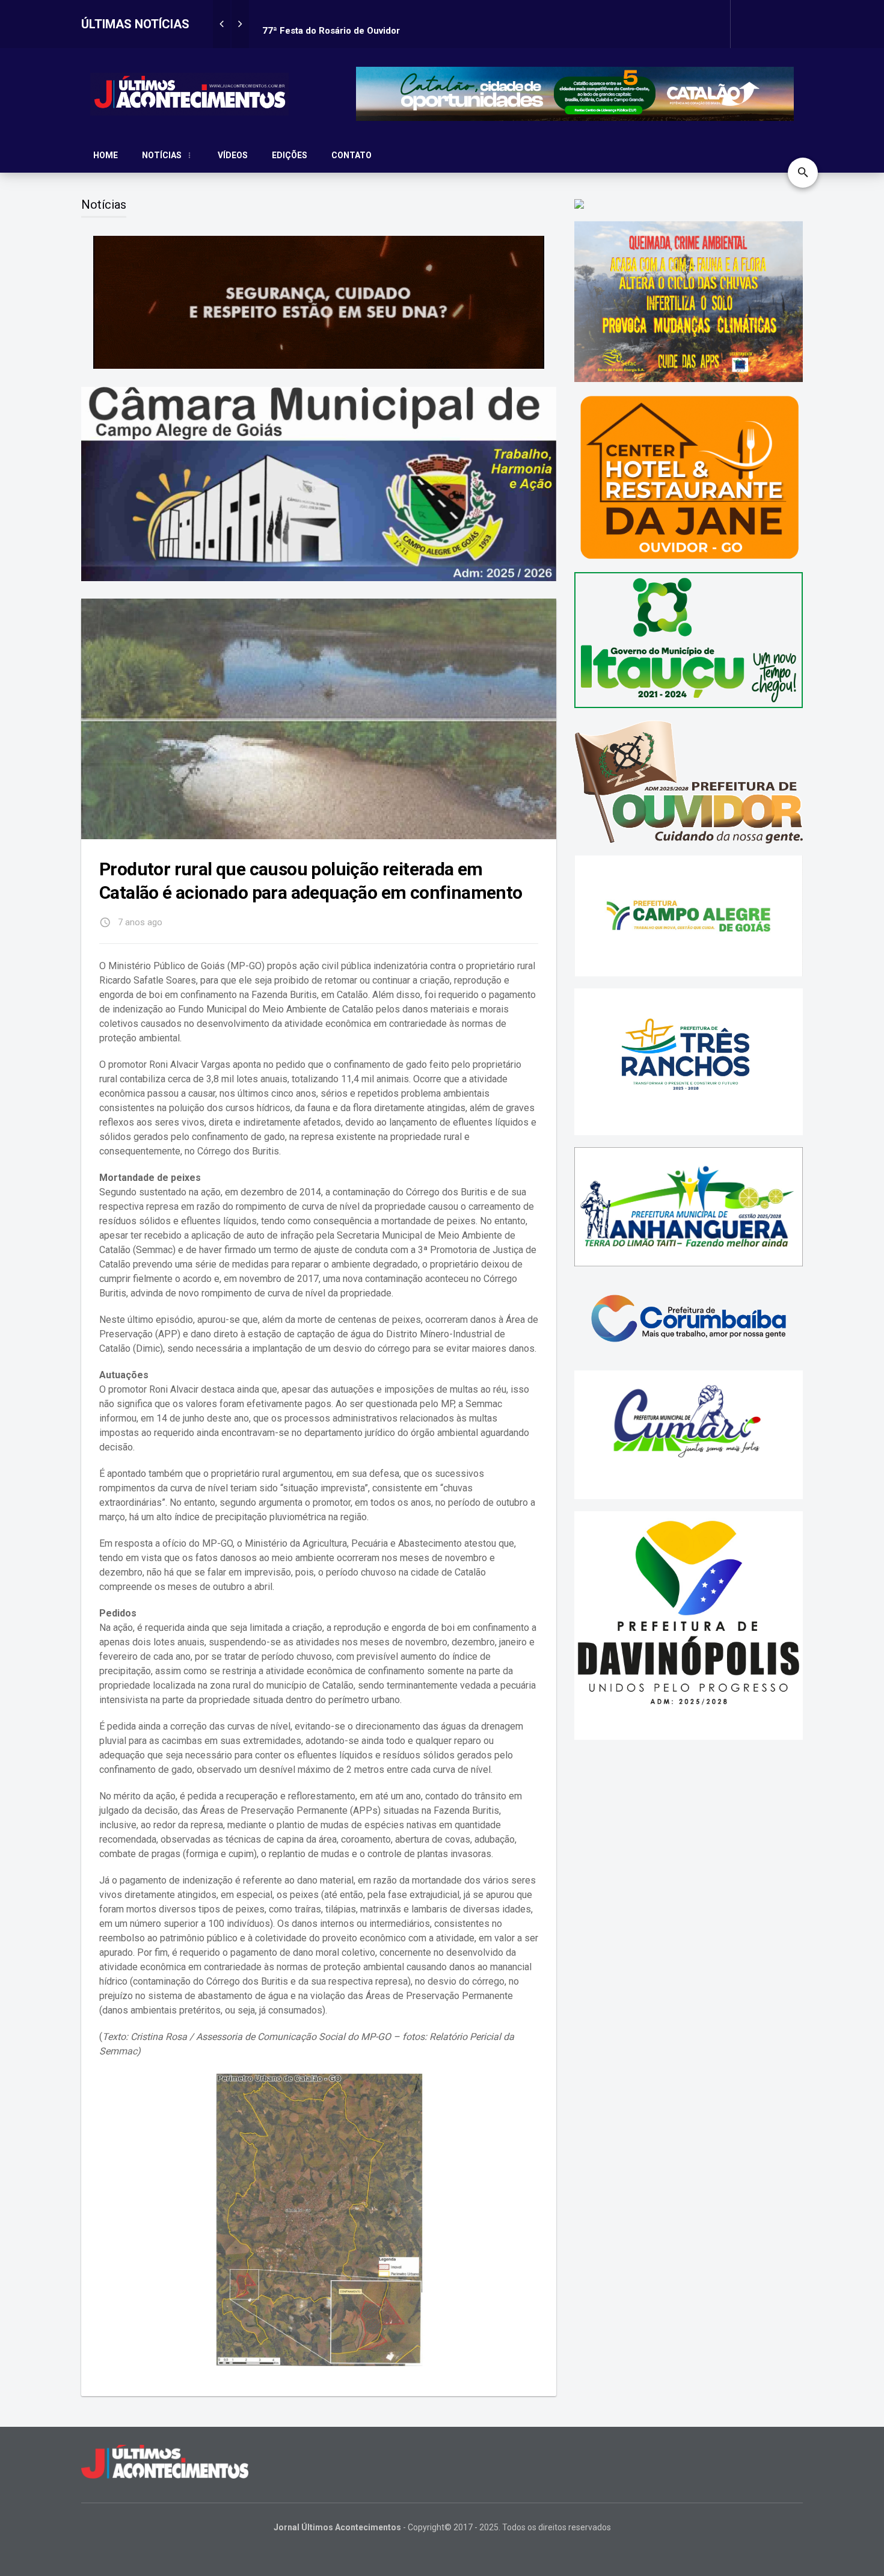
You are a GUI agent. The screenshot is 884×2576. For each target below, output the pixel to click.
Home (106, 155)
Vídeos (233, 155)
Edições (290, 155)
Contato (351, 155)
